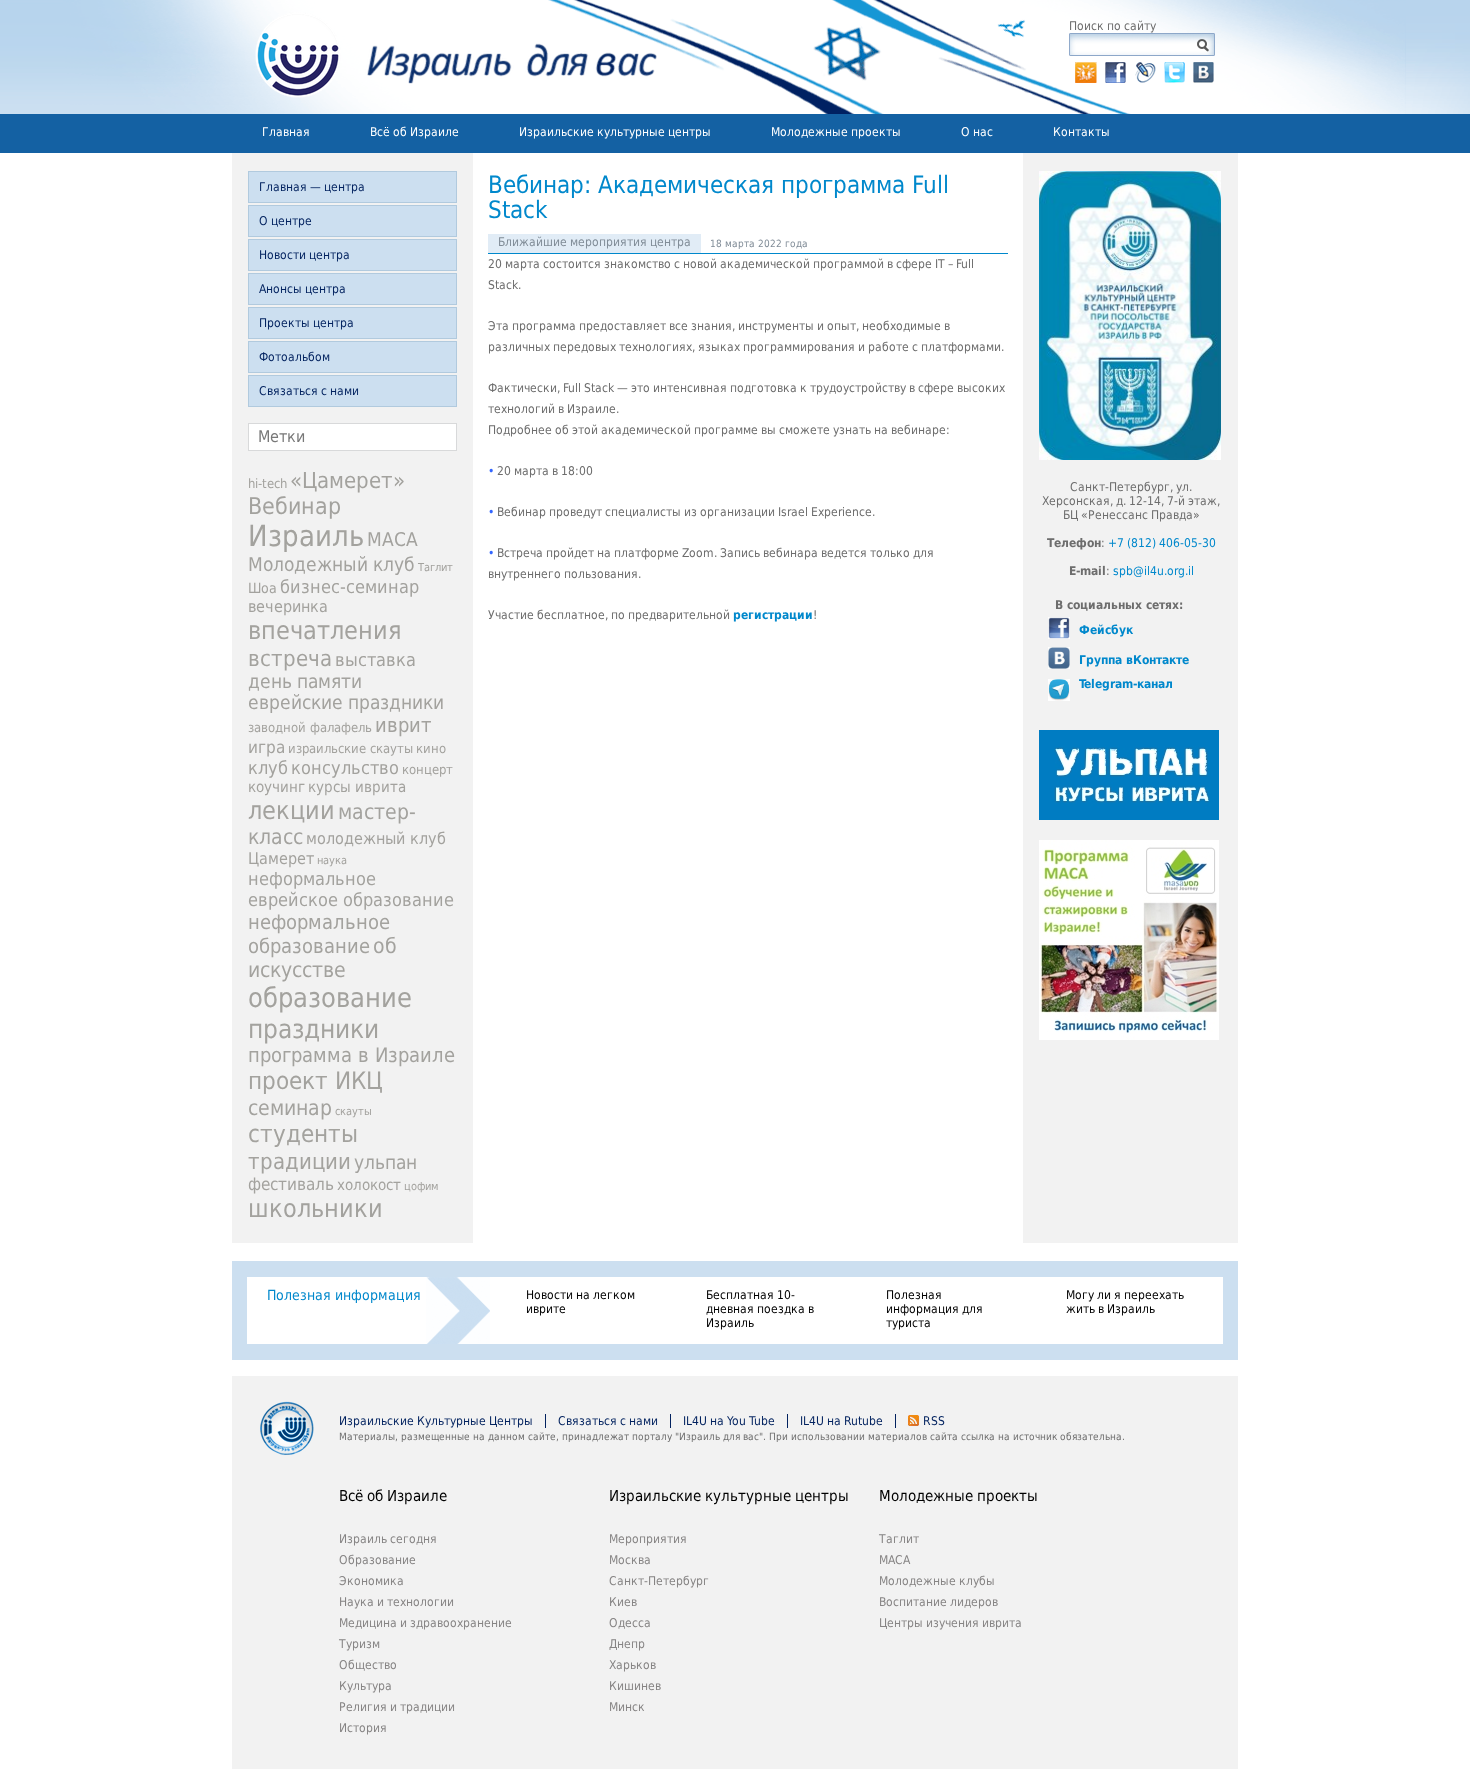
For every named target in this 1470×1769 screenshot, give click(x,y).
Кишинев (635, 1686)
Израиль (306, 536)
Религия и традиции (397, 1707)
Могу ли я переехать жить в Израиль (1125, 1302)
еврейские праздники (346, 702)
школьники (315, 1208)
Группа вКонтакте (1132, 660)
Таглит (435, 567)
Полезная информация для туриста (934, 1309)
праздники (313, 1028)
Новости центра (304, 255)
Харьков (632, 1665)
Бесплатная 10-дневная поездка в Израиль (760, 1309)
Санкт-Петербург (659, 1581)
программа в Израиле (351, 1055)
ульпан (385, 1162)
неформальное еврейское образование (351, 889)
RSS (934, 1421)
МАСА (392, 539)
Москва (630, 1560)
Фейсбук (1104, 630)
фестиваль (291, 1184)
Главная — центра (312, 187)
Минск (627, 1707)
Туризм (359, 1644)
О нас (977, 132)
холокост (369, 1185)
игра (266, 747)
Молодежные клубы (937, 1581)
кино (431, 748)
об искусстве (322, 958)
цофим (421, 1186)
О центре (285, 221)
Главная (286, 132)
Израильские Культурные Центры (436, 1421)
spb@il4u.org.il (1153, 571)
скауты (353, 1111)
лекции (291, 810)
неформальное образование (319, 934)
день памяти (305, 681)
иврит (403, 725)
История (363, 1728)
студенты (303, 1134)
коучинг (276, 787)
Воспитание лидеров (938, 1602)
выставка (375, 659)
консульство (345, 768)
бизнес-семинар (349, 586)
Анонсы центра (302, 289)
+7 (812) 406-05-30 (1162, 543)
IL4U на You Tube (729, 1421)
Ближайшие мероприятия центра (594, 242)
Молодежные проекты (836, 132)
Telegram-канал (1124, 684)
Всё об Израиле (414, 132)
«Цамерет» (347, 480)
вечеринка (288, 606)
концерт (427, 769)
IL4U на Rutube (841, 1421)
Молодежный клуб (331, 564)
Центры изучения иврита (950, 1623)
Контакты (1081, 132)
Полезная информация (344, 1295)
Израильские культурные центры (615, 132)
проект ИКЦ (315, 1081)
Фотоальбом (294, 357)
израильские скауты (350, 748)
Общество (368, 1665)
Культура (365, 1686)
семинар (290, 1107)
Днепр (627, 1644)
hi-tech (267, 483)
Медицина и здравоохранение (425, 1623)
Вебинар (294, 506)
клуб (268, 767)
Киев (623, 1602)
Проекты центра (306, 323)
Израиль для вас (444, 57)
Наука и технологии (396, 1602)
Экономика (371, 1581)
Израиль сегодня (388, 1539)
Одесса (630, 1623)
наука (332, 860)
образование (330, 997)
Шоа (262, 588)
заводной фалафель (310, 727)
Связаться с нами (309, 391)
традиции (299, 1161)
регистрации (773, 615)
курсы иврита (357, 787)
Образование (377, 1560)
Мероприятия (648, 1539)
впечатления (325, 630)
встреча (290, 658)
